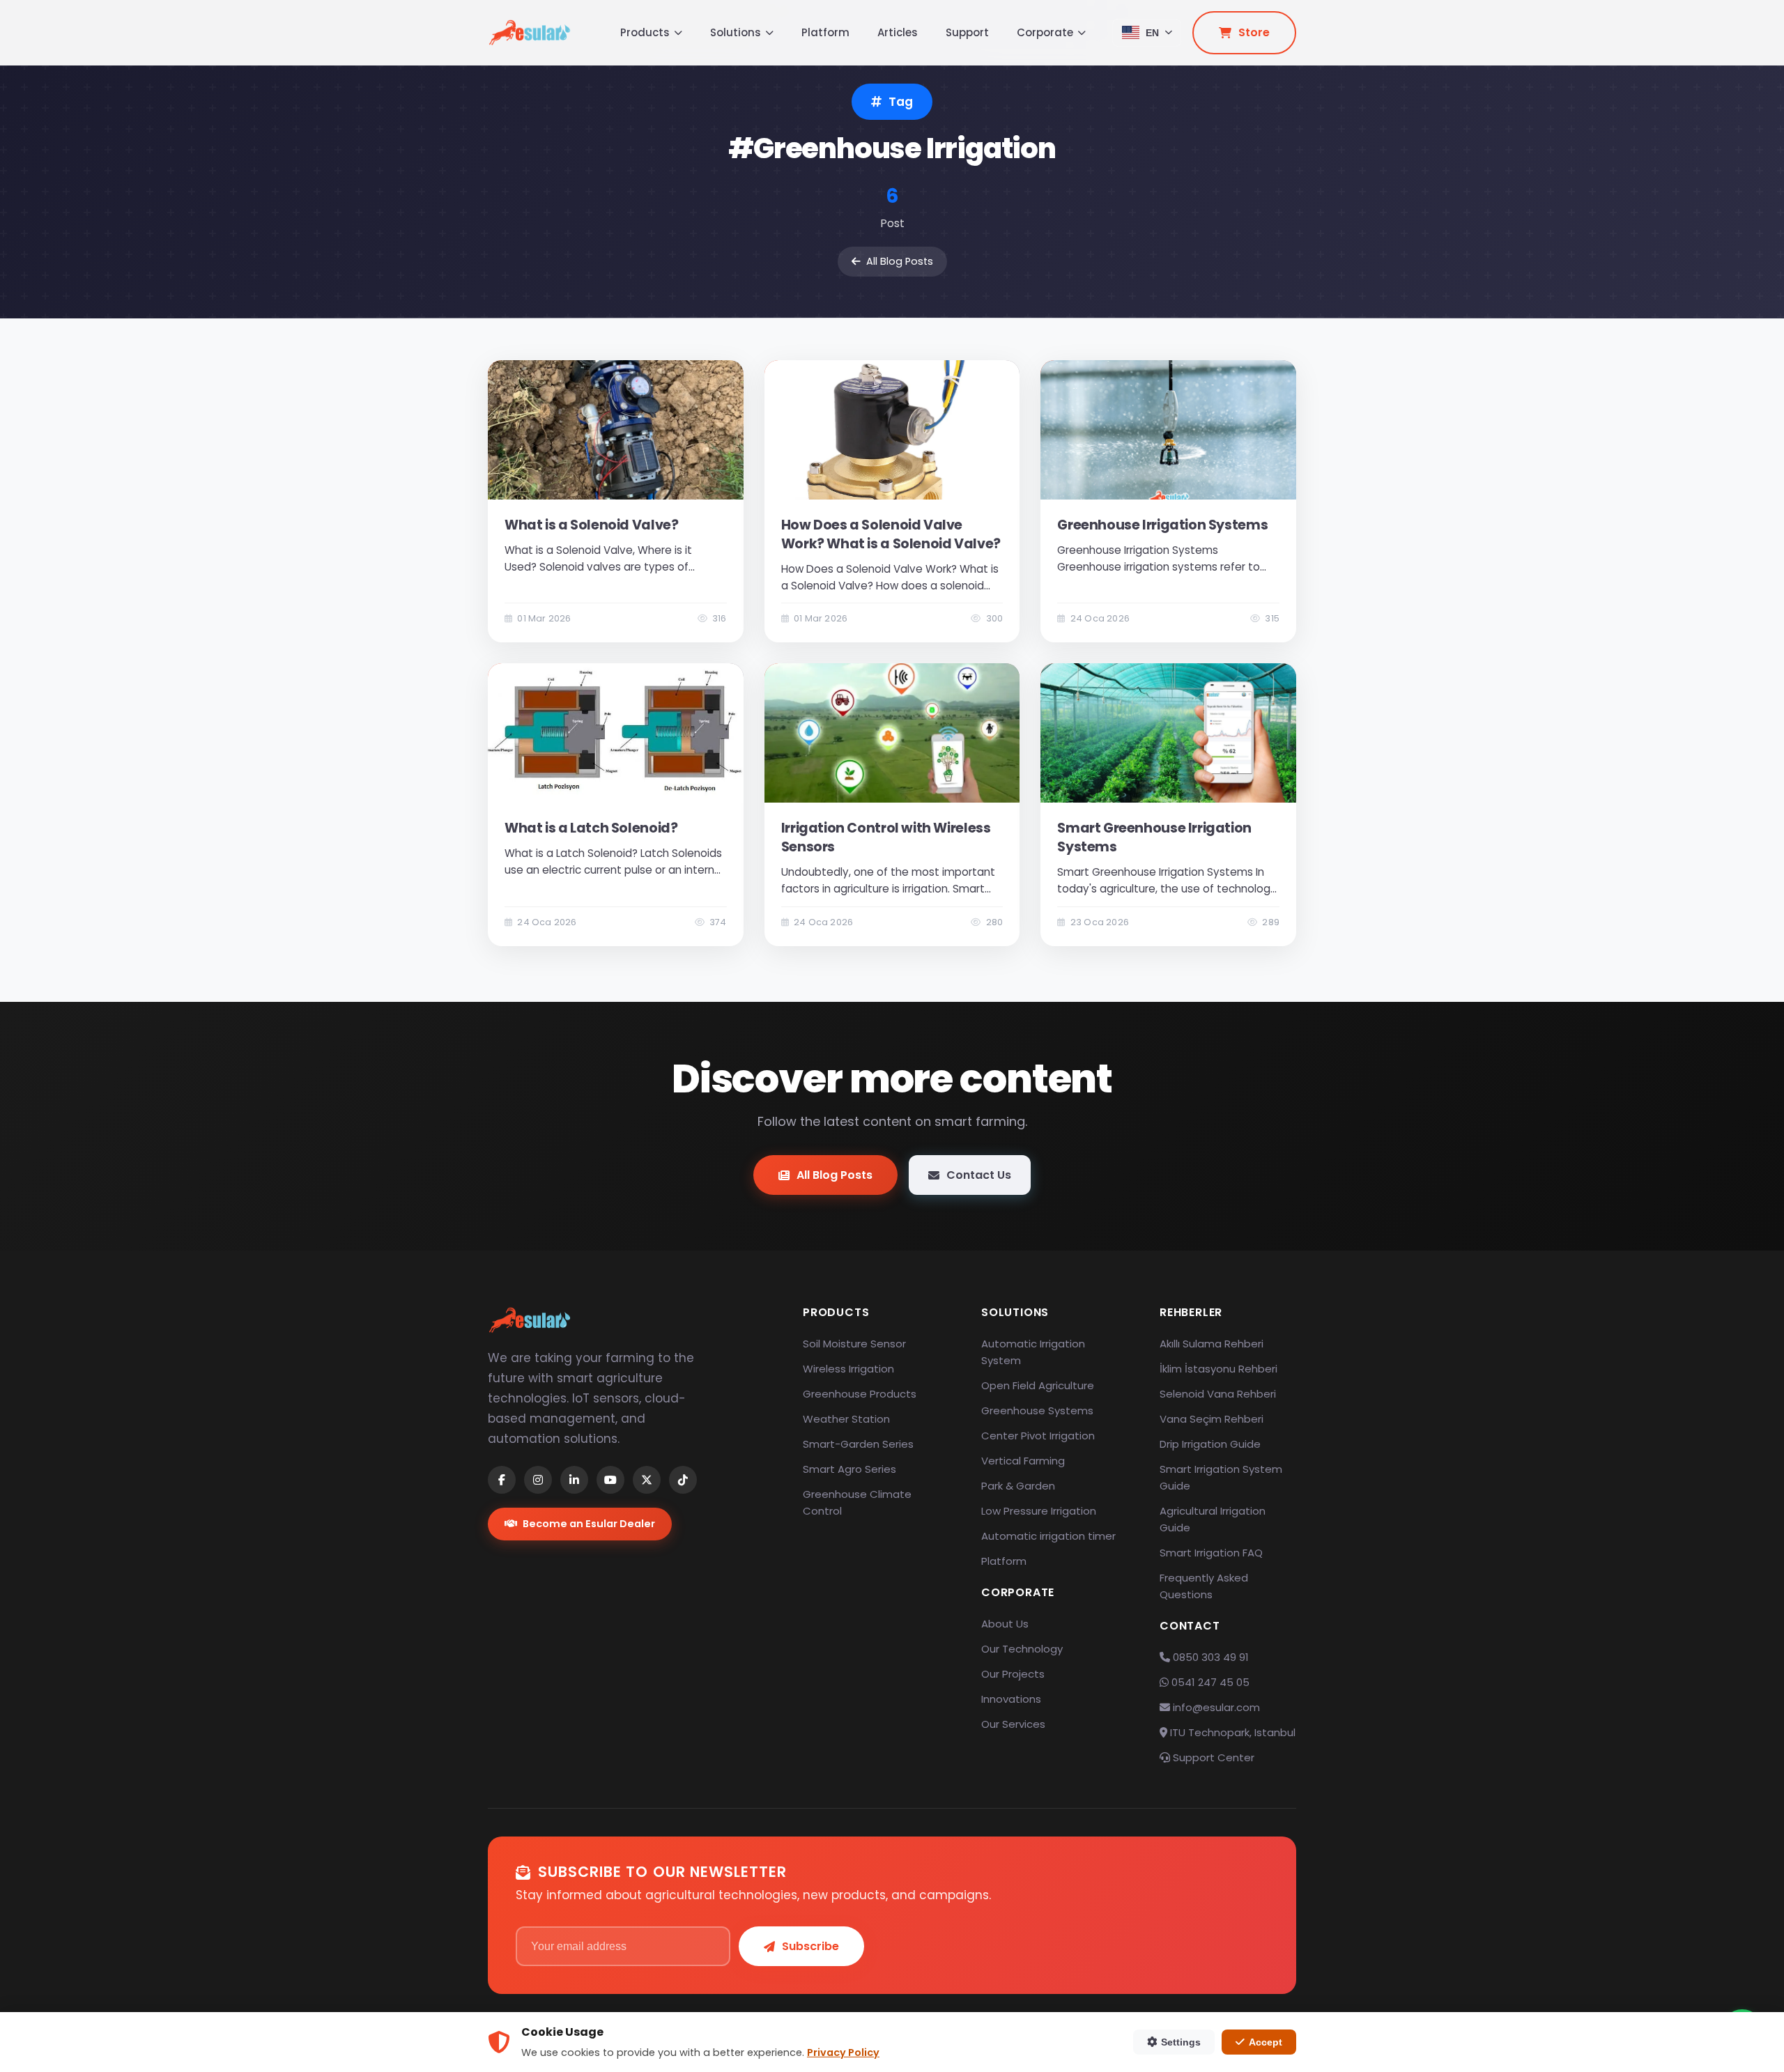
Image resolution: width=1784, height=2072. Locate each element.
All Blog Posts (900, 261)
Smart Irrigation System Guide (1221, 1477)
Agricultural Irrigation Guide (1213, 1519)
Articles (898, 32)
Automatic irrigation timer (1048, 1536)
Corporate (1045, 32)
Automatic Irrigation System (1033, 1352)
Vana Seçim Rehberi (1212, 1419)
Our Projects (1013, 1674)
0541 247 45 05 (1209, 1682)
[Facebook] (502, 1480)
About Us (1005, 1624)
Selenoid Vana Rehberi (1218, 1394)
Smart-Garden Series (858, 1444)
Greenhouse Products (860, 1394)
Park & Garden (1018, 1486)
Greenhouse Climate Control (857, 1502)
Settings (1181, 2042)
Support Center (1212, 1757)
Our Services (1013, 1724)
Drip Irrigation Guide (1210, 1444)
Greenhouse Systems (1037, 1410)
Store (1254, 32)
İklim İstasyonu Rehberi (1218, 1369)
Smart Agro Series (849, 1469)
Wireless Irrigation (848, 1369)
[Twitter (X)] (647, 1480)
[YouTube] (610, 1480)
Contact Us (979, 1175)
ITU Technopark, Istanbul (1231, 1732)
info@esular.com (1216, 1707)
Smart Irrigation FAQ (1211, 1553)
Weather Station (846, 1419)
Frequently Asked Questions (1204, 1586)
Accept (1266, 2042)
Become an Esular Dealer (589, 1524)
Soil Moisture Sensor (854, 1344)
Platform (825, 32)
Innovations (1011, 1699)
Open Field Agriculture (1038, 1385)
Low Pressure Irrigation (1039, 1511)
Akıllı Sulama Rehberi (1212, 1344)
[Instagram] (538, 1480)
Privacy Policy (843, 2052)
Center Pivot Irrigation (1038, 1436)
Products (645, 32)
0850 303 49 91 (1209, 1657)
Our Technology (1022, 1649)
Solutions (736, 32)
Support (967, 32)
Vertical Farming (1023, 1461)
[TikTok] (683, 1480)
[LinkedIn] (574, 1480)
